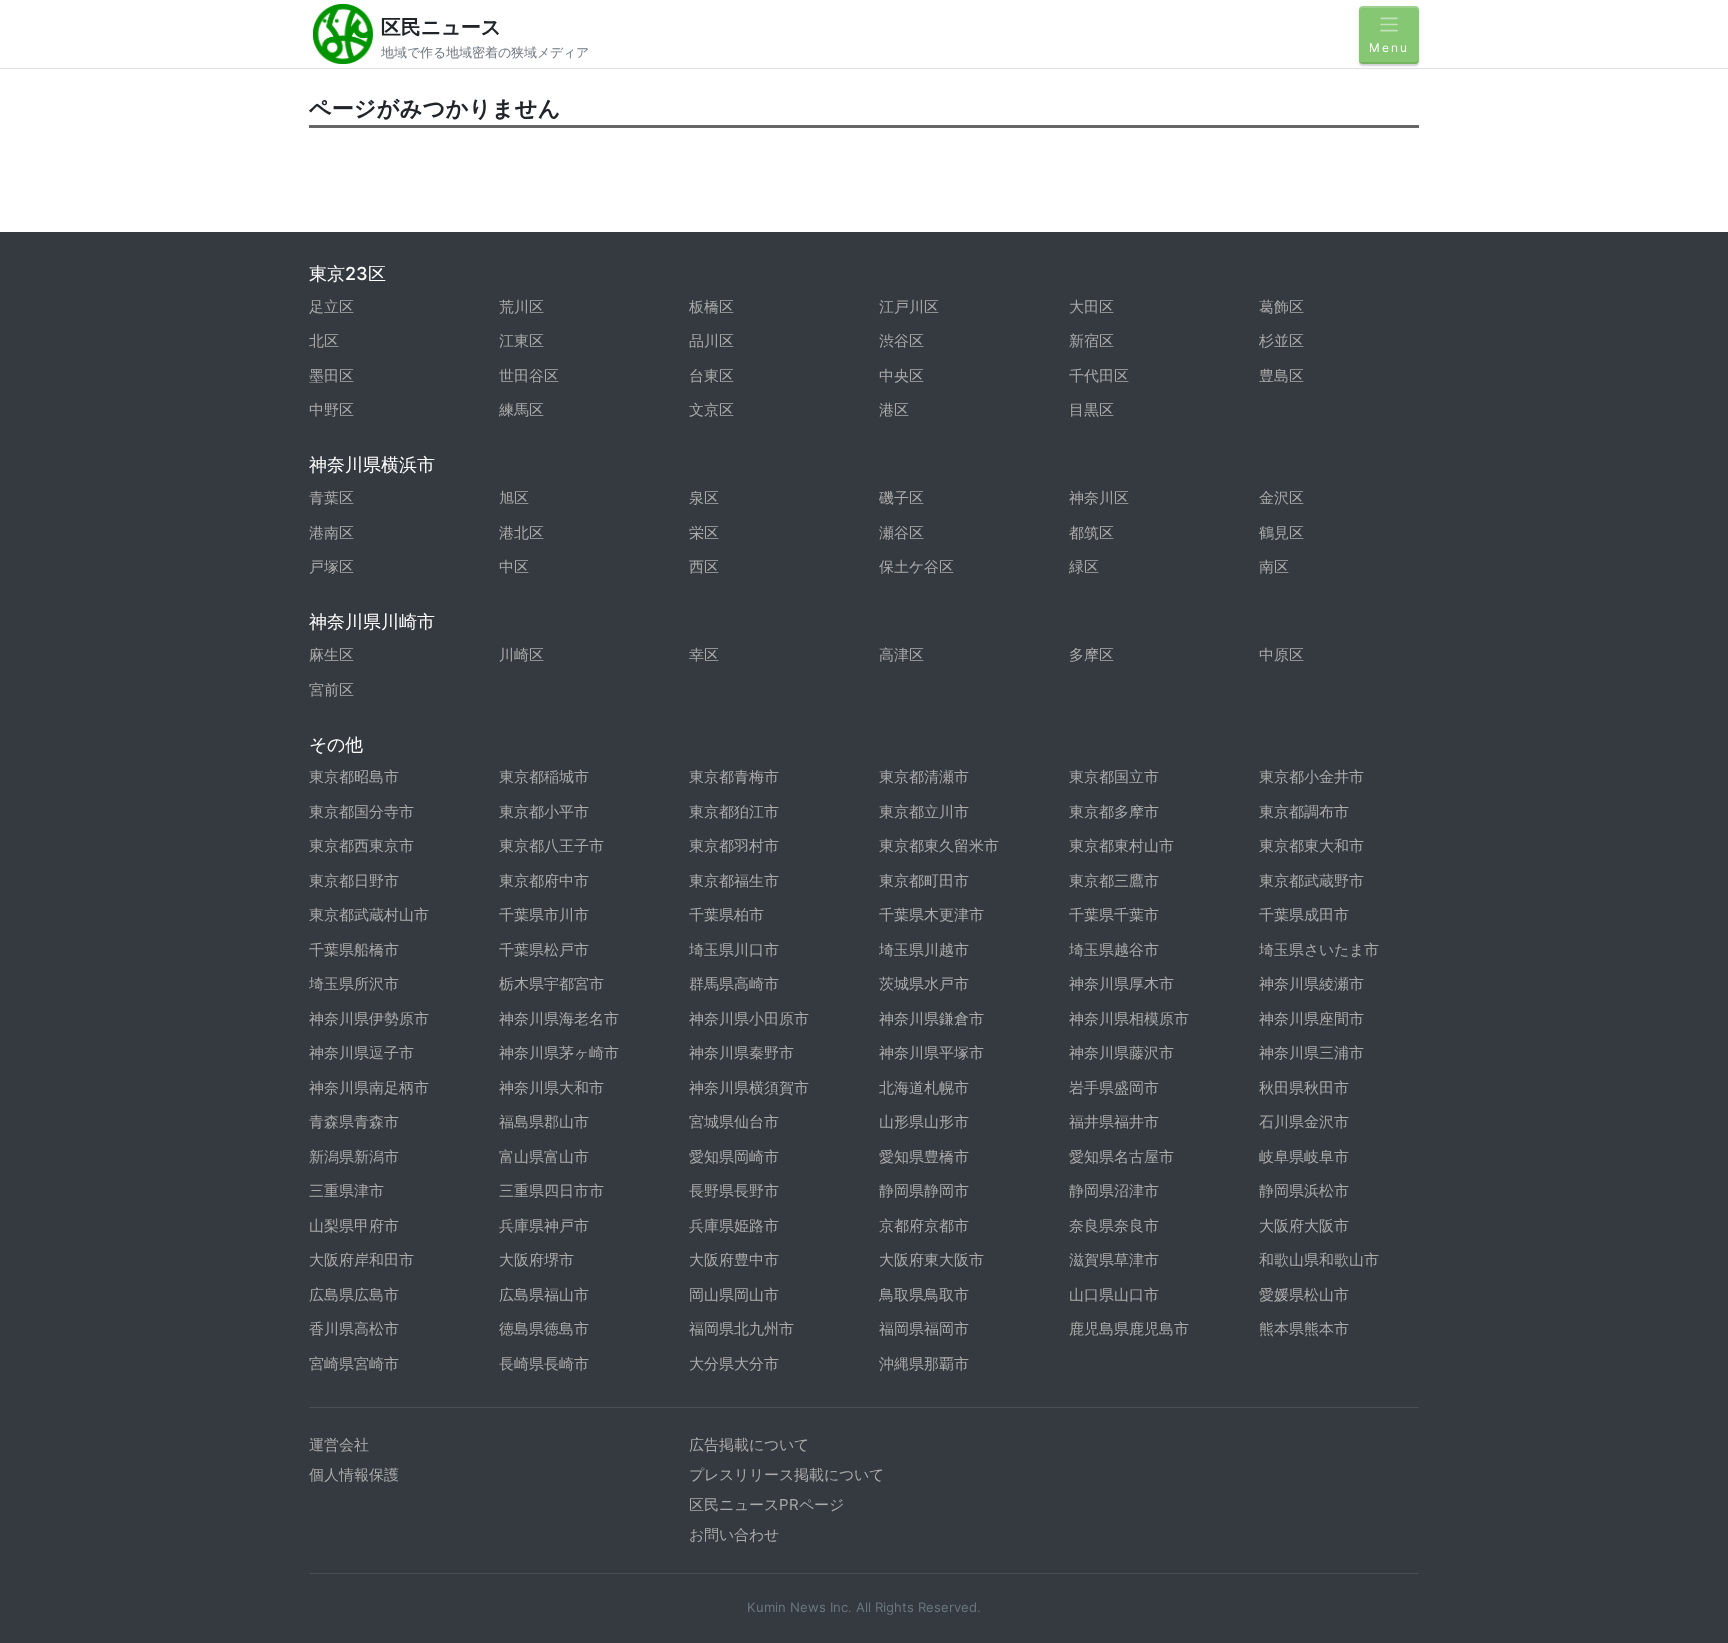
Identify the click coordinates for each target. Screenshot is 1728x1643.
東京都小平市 (544, 811)
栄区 (704, 532)
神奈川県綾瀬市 (1311, 983)
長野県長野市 (734, 1190)
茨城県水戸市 (924, 983)
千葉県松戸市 (544, 949)
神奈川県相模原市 (1129, 1018)
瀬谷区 (901, 532)
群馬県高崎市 (734, 983)
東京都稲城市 (544, 776)
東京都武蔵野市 (1311, 880)
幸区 (704, 654)
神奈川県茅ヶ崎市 (559, 1052)
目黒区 (1091, 409)
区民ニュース (441, 27)
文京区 (711, 409)
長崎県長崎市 (544, 1363)
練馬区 (521, 409)
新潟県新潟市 (354, 1156)
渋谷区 (901, 340)
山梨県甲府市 (354, 1225)
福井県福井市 (1114, 1121)
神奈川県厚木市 (1121, 983)
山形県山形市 (924, 1121)
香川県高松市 (354, 1328)
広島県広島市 (354, 1294)
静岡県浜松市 (1304, 1190)
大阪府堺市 (536, 1259)
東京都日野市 (354, 880)
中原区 (1281, 654)
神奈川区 (1099, 497)
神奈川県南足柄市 (369, 1087)
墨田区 (331, 375)
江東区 (521, 340)
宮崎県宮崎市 (354, 1363)
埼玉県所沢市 (354, 983)
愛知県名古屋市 (1121, 1156)
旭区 (514, 497)
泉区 (704, 497)
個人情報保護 (354, 1474)
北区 (324, 340)
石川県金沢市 (1304, 1121)
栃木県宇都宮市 (551, 983)
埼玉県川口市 (734, 949)
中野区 (331, 409)
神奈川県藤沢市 (1121, 1052)
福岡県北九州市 (741, 1328)
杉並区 (1281, 340)
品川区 (711, 340)
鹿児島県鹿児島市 (1129, 1328)
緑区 (1084, 566)
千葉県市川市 (544, 914)
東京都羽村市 (734, 845)
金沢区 (1281, 497)
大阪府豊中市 (734, 1259)
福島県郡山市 (544, 1121)
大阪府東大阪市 (931, 1259)
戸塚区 (331, 566)
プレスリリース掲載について (786, 1474)
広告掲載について (749, 1444)
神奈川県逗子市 (361, 1052)
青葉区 (331, 497)
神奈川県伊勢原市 (369, 1018)
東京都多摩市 (1114, 811)
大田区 (1091, 306)
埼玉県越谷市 (1114, 949)
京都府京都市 (924, 1225)
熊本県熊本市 (1304, 1328)
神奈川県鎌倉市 (931, 1018)
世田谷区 (529, 375)
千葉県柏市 (726, 914)
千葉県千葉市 (1114, 914)
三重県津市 (346, 1190)
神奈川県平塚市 (931, 1052)
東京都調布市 (1304, 811)
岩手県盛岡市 (1114, 1087)
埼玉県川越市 (924, 949)
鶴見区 (1281, 532)
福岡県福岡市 (924, 1328)
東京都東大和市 (1311, 845)
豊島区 (1281, 375)
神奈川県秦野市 (741, 1052)
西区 (704, 566)
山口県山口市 (1114, 1294)
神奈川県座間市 (1311, 1018)
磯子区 (901, 497)
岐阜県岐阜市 (1304, 1156)
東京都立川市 (924, 811)
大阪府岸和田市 (361, 1259)
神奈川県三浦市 (1311, 1052)
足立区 (331, 306)
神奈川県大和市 (551, 1087)
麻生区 (331, 654)
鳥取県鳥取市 (924, 1294)
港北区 (521, 532)
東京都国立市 (1114, 776)
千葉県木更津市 (931, 914)
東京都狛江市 (734, 811)
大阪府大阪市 (1304, 1225)
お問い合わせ (734, 1534)
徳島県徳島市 (544, 1328)
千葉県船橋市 (354, 949)
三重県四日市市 (551, 1190)
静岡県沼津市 (1114, 1190)
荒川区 (521, 306)
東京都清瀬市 (924, 776)
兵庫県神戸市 (544, 1225)
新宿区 (1091, 340)
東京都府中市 (544, 880)
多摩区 (1091, 654)
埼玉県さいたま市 (1319, 949)
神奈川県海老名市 (559, 1018)
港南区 (331, 532)
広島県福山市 (544, 1294)
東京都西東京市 (361, 845)
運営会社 (339, 1444)
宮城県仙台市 (734, 1121)
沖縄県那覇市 (924, 1363)
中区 (514, 566)
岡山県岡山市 (734, 1294)
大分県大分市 (734, 1363)
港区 (894, 409)
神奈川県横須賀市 (749, 1087)
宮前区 (331, 689)
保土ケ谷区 (916, 566)
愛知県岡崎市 (734, 1156)
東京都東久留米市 (939, 845)
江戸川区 (909, 306)
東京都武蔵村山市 (369, 914)
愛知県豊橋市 (924, 1156)
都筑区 (1091, 532)
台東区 (711, 375)
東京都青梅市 (734, 776)
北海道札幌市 (924, 1087)
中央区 (901, 375)
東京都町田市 (924, 880)
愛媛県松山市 (1304, 1294)
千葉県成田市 (1304, 914)
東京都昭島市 (354, 776)
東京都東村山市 (1121, 845)
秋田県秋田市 (1304, 1087)
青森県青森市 (354, 1121)
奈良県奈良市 (1114, 1225)
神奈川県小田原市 (749, 1018)
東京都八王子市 (551, 845)
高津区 (901, 654)
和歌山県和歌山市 (1319, 1259)
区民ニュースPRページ (766, 1504)
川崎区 (521, 654)
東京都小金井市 (1311, 776)
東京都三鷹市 (1114, 880)
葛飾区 (1281, 306)
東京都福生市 (734, 880)
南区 (1274, 566)
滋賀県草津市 (1114, 1259)
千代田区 (1099, 375)
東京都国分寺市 (361, 811)
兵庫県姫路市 (734, 1225)
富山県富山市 (544, 1156)
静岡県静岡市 (924, 1190)
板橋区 (711, 306)
